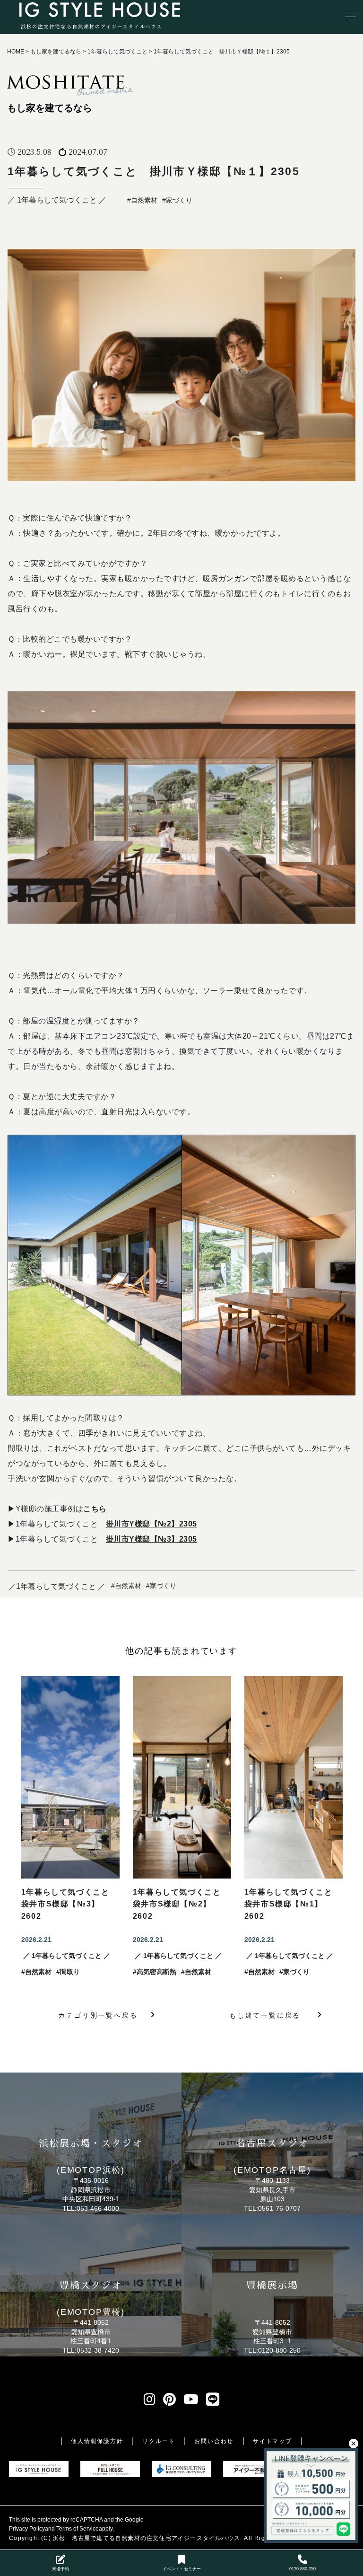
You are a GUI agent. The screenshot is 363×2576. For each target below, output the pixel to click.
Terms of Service (78, 2529)
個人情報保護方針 (97, 2441)
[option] (70, 1827)
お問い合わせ (214, 2441)
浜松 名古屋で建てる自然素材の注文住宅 (112, 2538)
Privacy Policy (27, 2529)
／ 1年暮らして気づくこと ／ (57, 200)
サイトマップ (272, 2441)
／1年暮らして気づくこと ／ (57, 1586)
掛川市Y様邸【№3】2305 (151, 1539)
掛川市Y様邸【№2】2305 (151, 1524)
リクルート (159, 2441)
